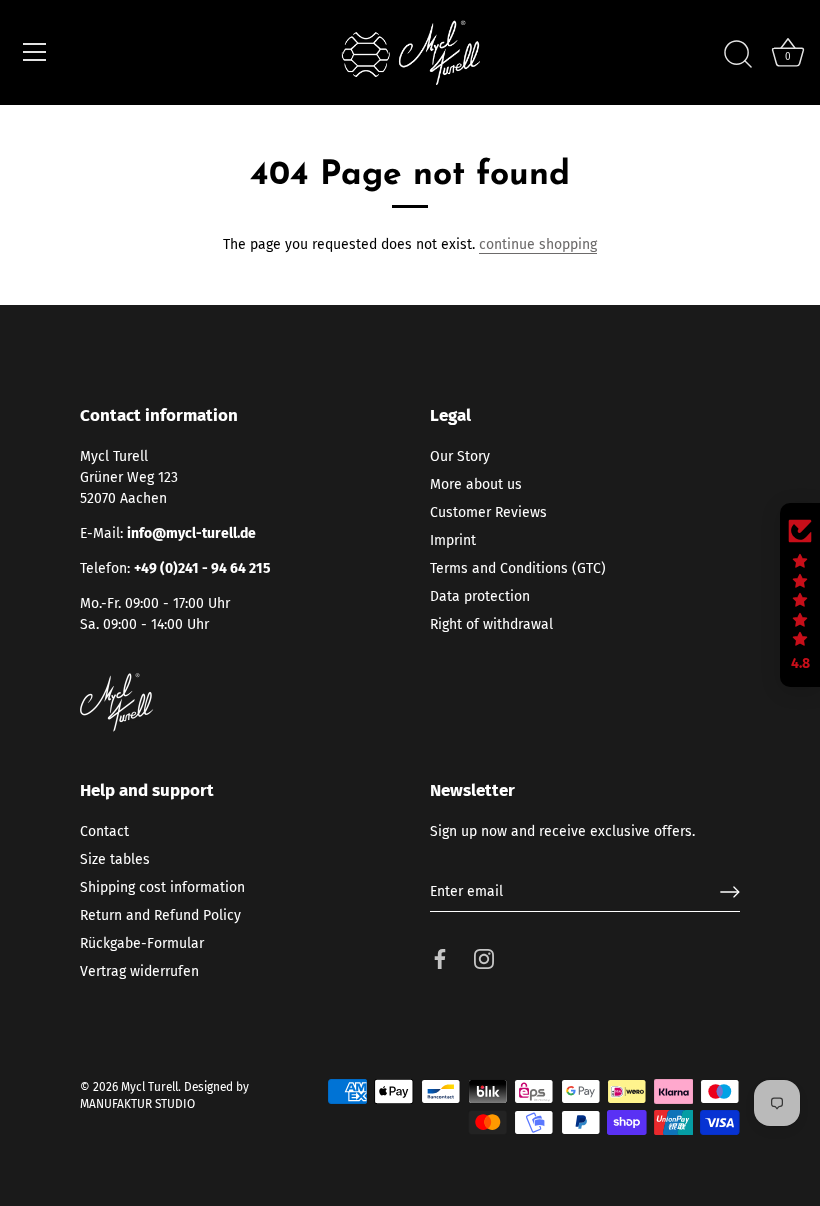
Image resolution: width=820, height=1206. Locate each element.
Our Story (460, 456)
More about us (476, 484)
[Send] (730, 892)
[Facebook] (440, 957)
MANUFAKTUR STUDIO (137, 1104)
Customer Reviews (488, 512)
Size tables (115, 859)
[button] (800, 595)
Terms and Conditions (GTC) (518, 568)
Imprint (453, 540)
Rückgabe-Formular (142, 943)
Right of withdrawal (491, 624)
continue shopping (538, 244)
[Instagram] (484, 957)
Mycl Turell (149, 1087)
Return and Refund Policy (160, 915)
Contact (104, 831)
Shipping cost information (162, 887)
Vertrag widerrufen (139, 971)
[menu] (35, 52)
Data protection (480, 596)
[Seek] (738, 55)
